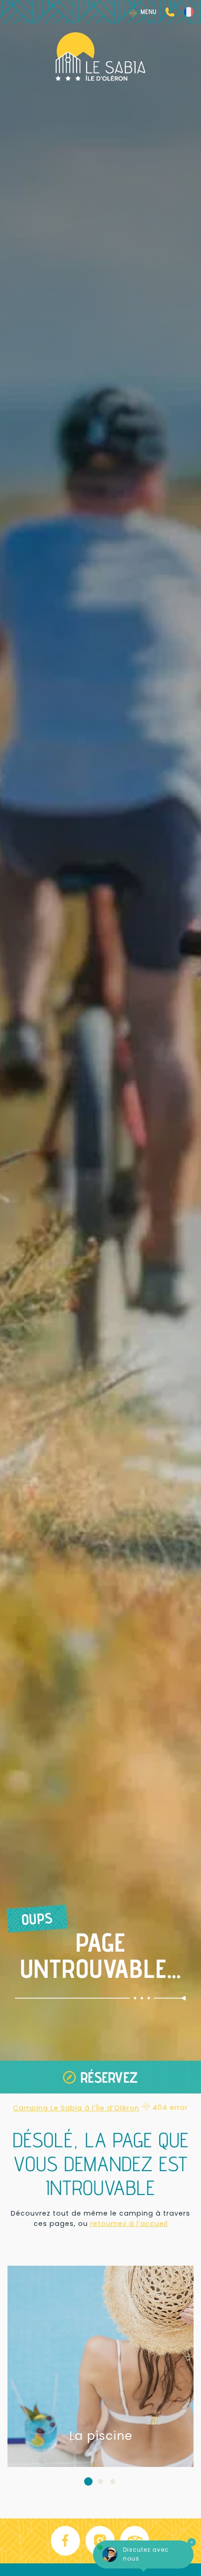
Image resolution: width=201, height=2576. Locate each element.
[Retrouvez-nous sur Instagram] (100, 2541)
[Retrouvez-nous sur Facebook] (66, 2541)
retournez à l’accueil (129, 2224)
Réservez (109, 2077)
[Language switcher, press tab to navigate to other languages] (189, 12)
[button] (89, 2482)
